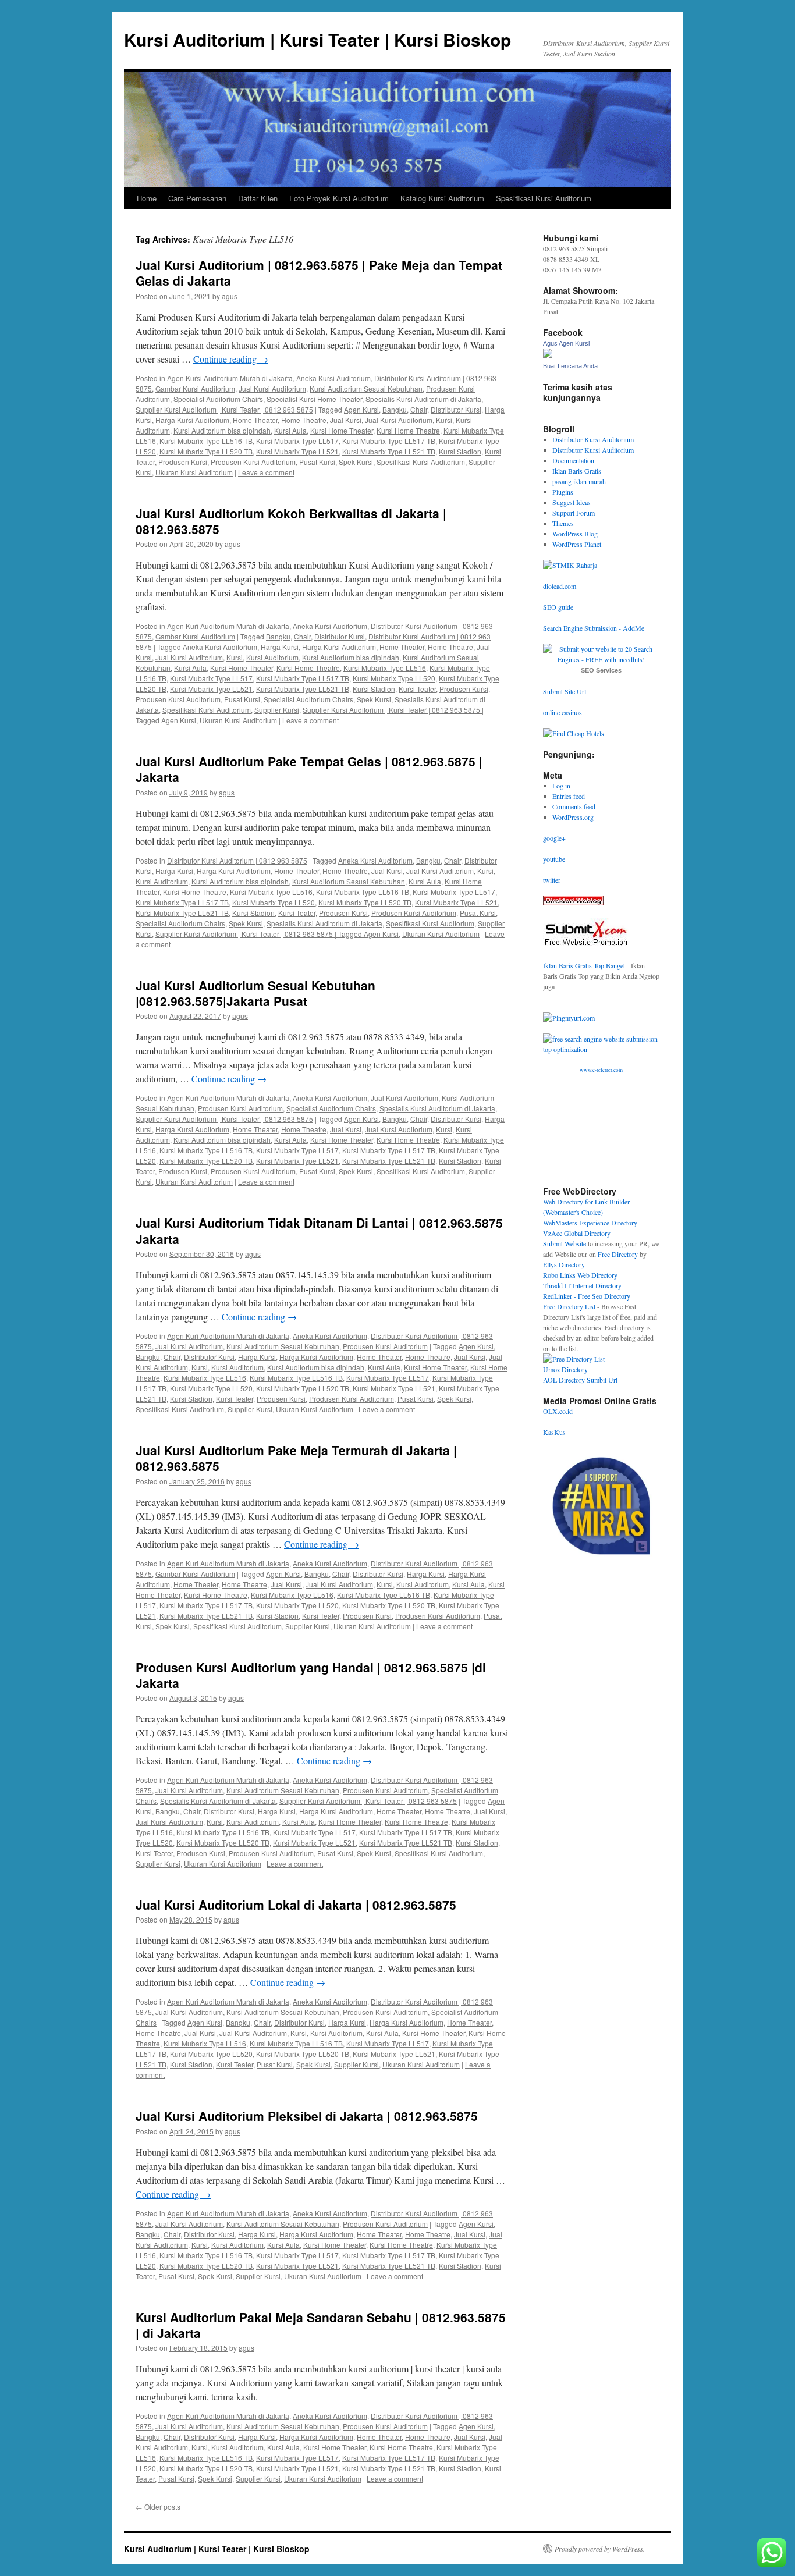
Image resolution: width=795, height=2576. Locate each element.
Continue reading (231, 359)
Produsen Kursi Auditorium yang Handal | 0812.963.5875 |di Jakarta (311, 1675)
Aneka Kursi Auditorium (333, 378)
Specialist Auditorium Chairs (218, 399)
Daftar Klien (258, 198)
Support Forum (574, 513)
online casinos (562, 712)
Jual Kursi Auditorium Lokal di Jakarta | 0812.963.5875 (296, 1905)
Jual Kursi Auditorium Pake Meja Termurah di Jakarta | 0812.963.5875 (296, 1458)
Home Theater (255, 420)
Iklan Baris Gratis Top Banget (584, 965)
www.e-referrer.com (601, 1070)
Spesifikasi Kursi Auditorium (544, 198)
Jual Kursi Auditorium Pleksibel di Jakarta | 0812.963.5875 (307, 2116)
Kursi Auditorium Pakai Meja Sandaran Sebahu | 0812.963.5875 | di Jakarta (321, 2325)
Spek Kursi (356, 462)
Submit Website (565, 1243)
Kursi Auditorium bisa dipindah (222, 430)
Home (147, 198)
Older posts (158, 2506)
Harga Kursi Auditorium (192, 420)
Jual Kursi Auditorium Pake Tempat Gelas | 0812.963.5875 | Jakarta (309, 769)
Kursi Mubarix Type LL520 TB (206, 451)
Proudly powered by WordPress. (600, 2549)
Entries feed (569, 796)
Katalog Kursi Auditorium (442, 198)
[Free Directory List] (574, 1359)
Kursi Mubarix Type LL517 (297, 441)
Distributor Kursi (456, 409)
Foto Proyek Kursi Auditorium (339, 198)
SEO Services (601, 670)
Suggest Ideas (572, 502)
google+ (554, 838)
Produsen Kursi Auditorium (253, 462)
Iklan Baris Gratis (577, 471)
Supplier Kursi (277, 710)
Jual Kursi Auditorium (272, 388)
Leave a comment (266, 472)
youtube (554, 859)
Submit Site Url (565, 691)
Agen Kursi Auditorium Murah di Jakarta (230, 378)
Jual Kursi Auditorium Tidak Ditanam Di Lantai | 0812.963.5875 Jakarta (319, 1230)
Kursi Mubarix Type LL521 (297, 451)
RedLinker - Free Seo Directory (587, 1296)
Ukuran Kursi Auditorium (194, 472)
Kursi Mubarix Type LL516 (385, 668)
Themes (563, 523)
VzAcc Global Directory (577, 1233)
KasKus (554, 1432)
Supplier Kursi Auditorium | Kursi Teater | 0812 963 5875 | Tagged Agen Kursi (277, 934)
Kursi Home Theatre (408, 430)
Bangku (395, 409)
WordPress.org (573, 817)
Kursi (444, 420)
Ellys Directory (564, 1264)
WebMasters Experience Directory (590, 1223)
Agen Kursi (361, 409)
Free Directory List (569, 1306)
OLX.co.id (558, 1411)
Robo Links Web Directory (580, 1275)
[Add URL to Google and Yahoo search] (601, 1049)
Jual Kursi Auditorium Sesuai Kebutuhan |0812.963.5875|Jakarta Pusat (255, 993)
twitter (552, 880)
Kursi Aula (290, 430)
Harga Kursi (280, 647)
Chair (419, 409)
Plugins (563, 492)
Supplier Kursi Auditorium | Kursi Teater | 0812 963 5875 (224, 409)
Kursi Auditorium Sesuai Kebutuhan (366, 388)
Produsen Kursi (183, 462)
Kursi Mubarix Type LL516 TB (206, 441)
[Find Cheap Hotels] (574, 733)
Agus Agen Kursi (566, 343)
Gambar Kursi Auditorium (195, 388)
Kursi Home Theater (342, 430)
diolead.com (560, 586)
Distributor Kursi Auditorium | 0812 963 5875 (237, 860)
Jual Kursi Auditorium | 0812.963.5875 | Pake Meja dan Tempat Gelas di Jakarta (319, 273)
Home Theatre (304, 420)
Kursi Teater (417, 689)
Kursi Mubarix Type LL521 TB (389, 451)
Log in (561, 786)
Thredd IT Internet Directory (582, 1285)
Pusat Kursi (317, 462)
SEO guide (558, 607)
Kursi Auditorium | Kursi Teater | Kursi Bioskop (317, 39)
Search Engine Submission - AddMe (594, 628)
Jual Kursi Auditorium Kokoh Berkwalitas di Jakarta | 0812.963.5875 (291, 521)
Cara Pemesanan (197, 198)
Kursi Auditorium (272, 657)
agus (230, 296)
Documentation (573, 460)
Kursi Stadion (460, 451)
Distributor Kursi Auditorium (593, 439)
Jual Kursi (346, 420)
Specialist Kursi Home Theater (314, 399)
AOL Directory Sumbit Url (580, 1380)
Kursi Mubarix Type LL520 (394, 678)
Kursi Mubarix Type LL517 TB (389, 441)
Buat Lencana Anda (570, 366)
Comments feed (574, 806)
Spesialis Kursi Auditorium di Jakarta (423, 399)
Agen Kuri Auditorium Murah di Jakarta (228, 626)
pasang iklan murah (579, 481)
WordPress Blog (575, 534)
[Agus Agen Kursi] (548, 355)
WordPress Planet (577, 544)
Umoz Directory (565, 1369)
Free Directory (618, 1254)
